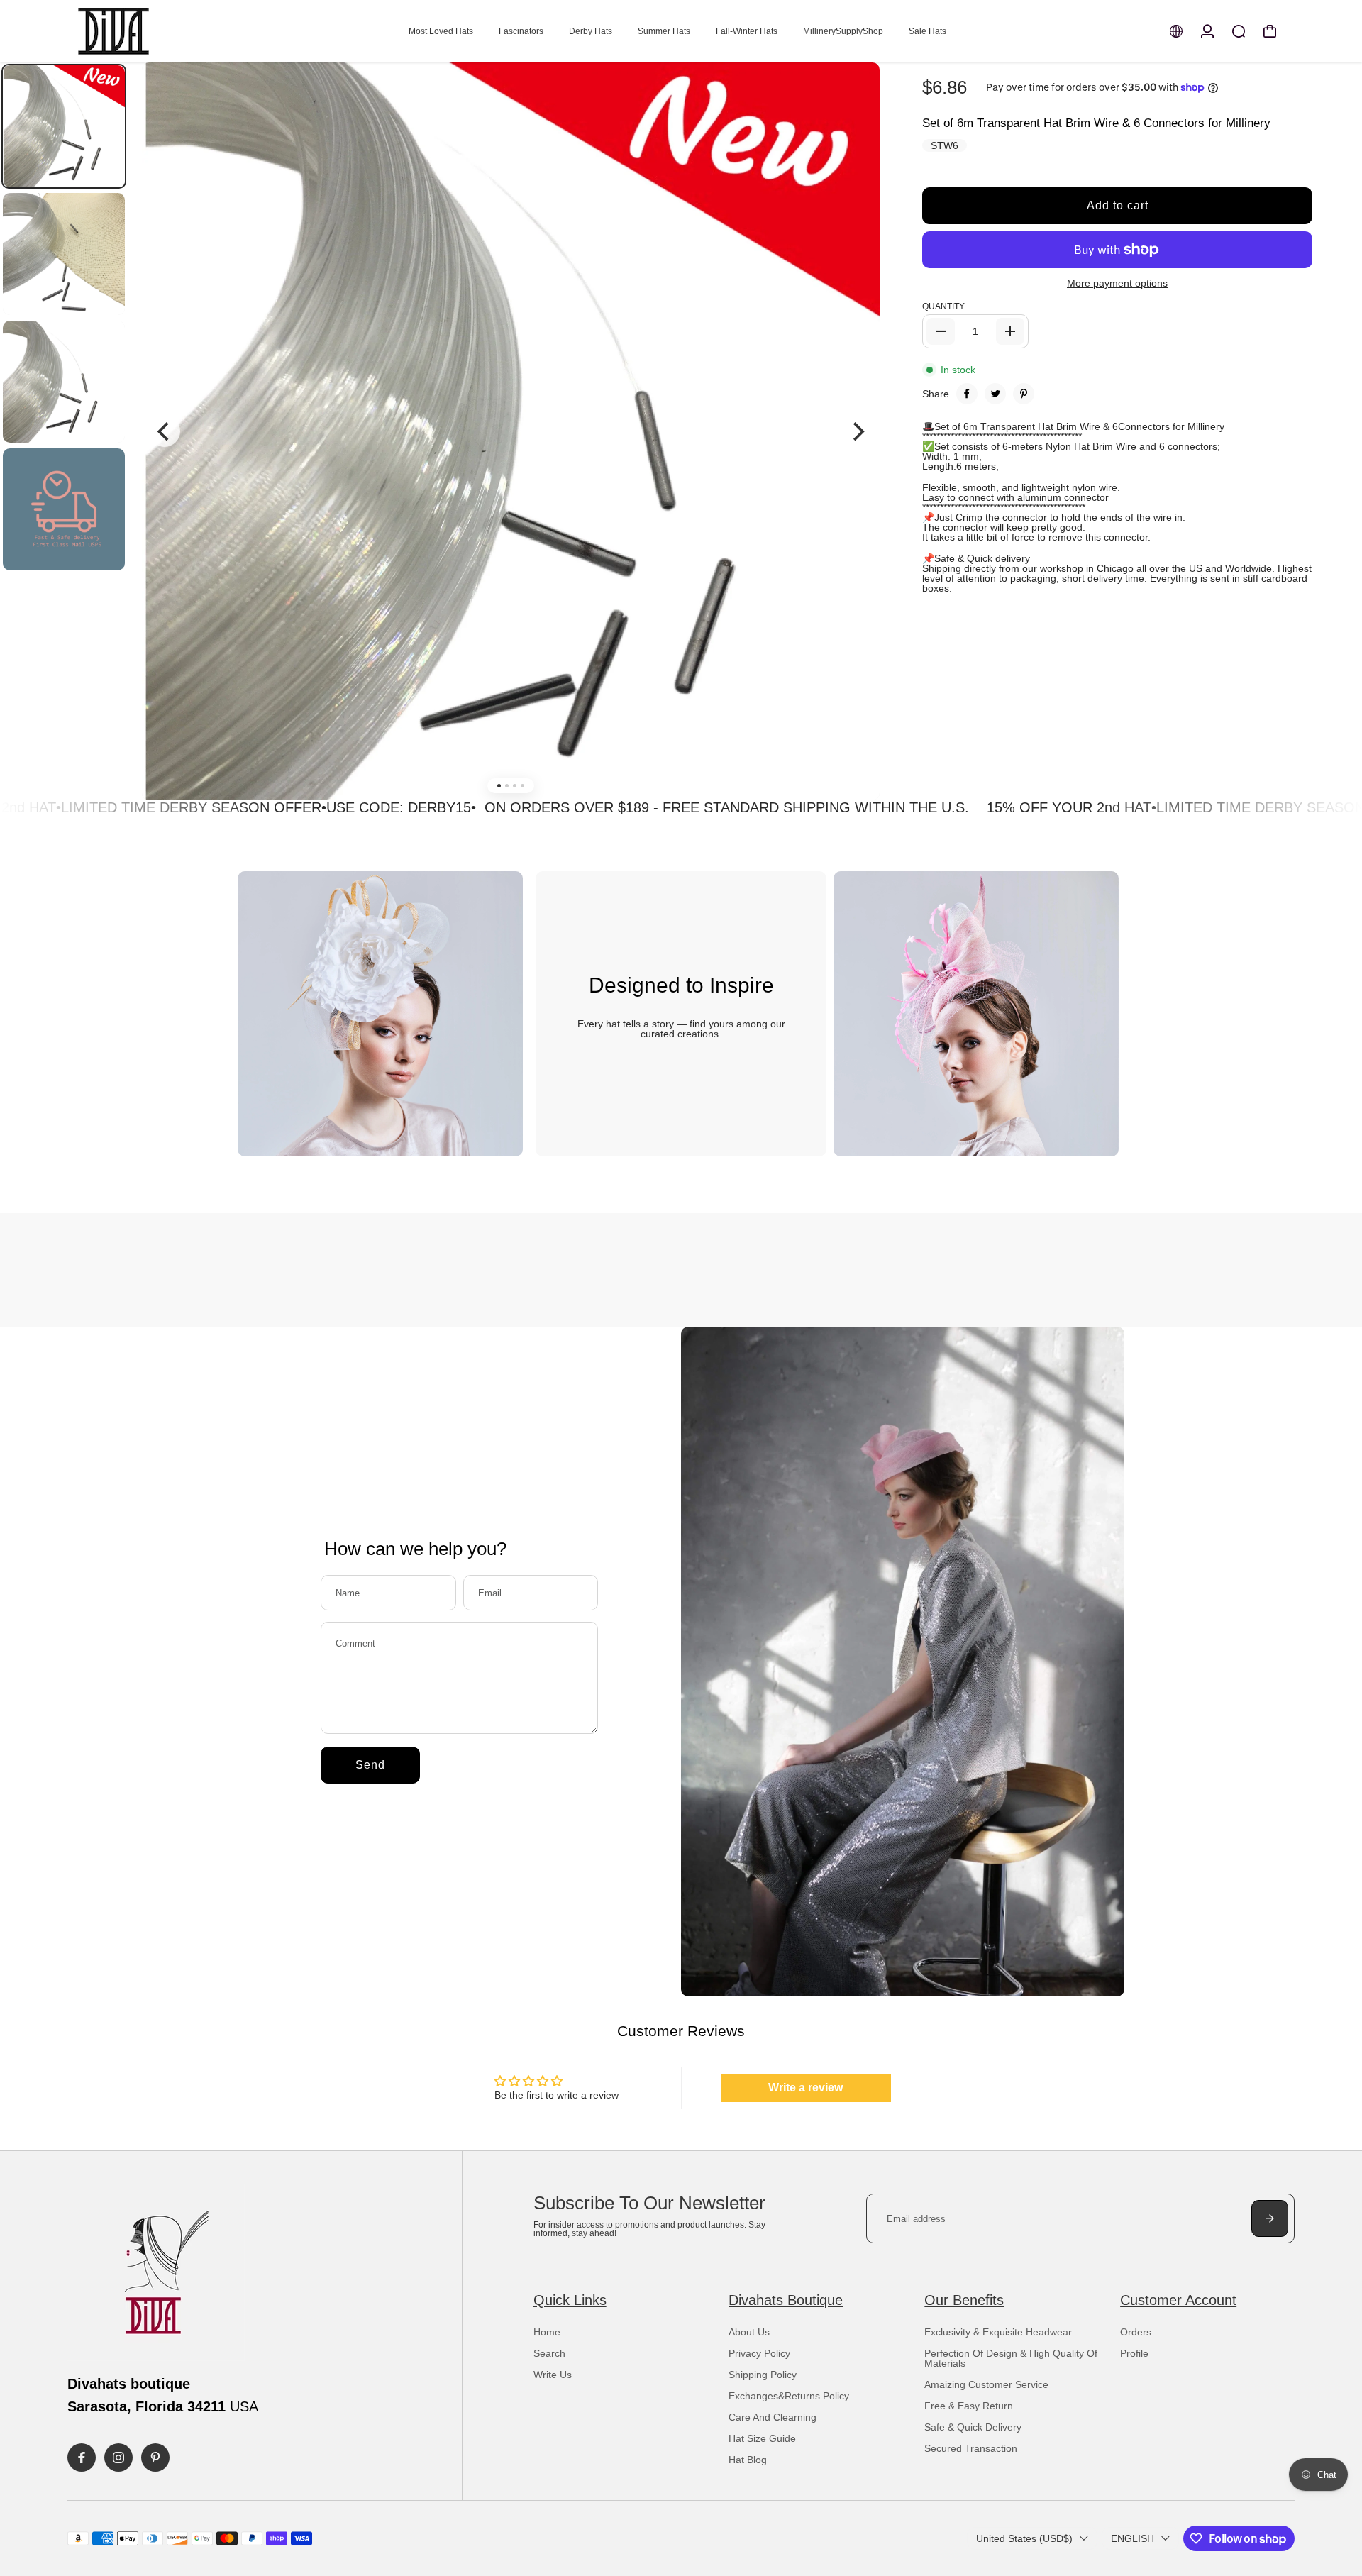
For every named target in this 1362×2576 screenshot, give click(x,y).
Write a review (805, 2088)
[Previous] (165, 431)
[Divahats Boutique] (167, 31)
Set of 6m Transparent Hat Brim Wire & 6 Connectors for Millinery (1096, 123)
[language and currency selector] (1176, 31)
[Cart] (1270, 31)
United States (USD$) (1024, 2538)
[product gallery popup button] (853, 99)
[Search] (1239, 31)
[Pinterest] (1024, 394)
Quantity (943, 306)
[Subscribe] (1270, 2218)
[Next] (857, 431)
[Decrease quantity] (941, 331)
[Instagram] (118, 2458)
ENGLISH (1133, 2538)
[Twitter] (995, 394)
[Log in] (1207, 31)
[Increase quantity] (1010, 331)
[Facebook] (967, 394)
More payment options (1117, 283)
